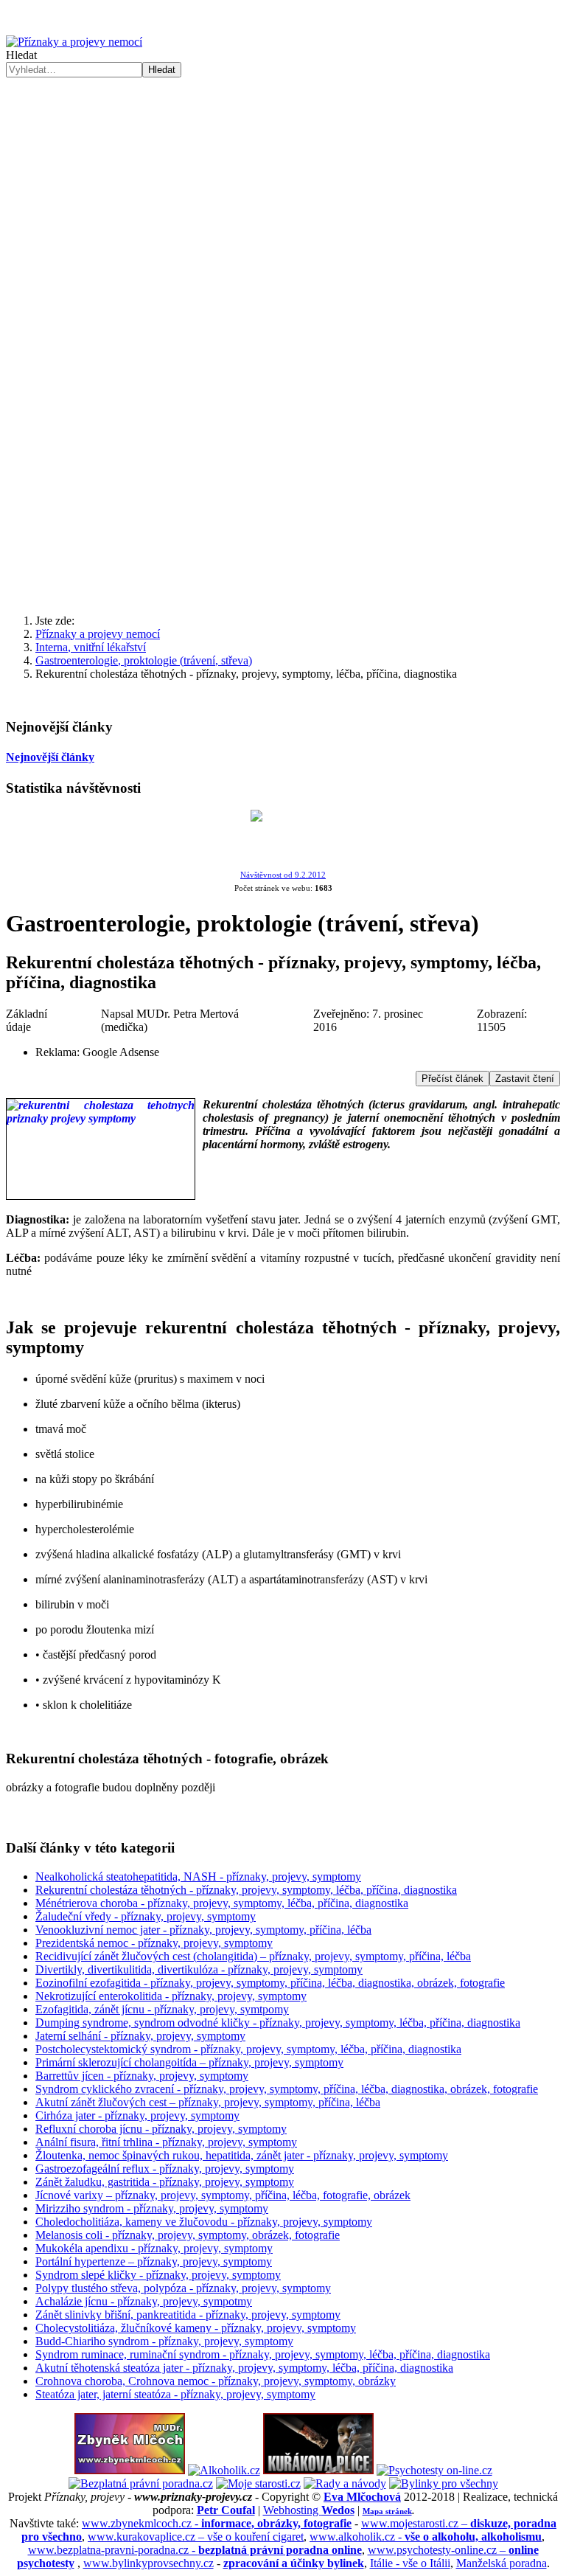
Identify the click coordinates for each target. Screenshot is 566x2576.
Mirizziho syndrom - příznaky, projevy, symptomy (152, 2208)
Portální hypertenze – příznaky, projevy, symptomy (154, 2261)
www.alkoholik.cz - (426, 2537)
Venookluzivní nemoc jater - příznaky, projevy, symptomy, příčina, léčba (203, 1930)
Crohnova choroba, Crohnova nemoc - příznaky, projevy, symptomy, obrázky (216, 2381)
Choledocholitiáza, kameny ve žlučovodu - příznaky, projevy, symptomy (204, 2222)
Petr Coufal (226, 2510)
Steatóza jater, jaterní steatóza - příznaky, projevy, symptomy (175, 2394)
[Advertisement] (283, 487)
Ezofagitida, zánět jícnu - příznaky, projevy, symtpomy (162, 2009)
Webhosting (309, 2510)
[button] (283, 341)
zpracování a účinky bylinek (294, 2563)
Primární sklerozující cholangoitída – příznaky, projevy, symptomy (189, 2062)
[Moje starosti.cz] (258, 2483)
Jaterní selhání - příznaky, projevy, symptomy (140, 2036)
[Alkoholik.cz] (224, 2470)
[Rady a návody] (345, 2483)
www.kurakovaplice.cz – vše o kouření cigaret (196, 2537)
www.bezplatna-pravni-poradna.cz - (195, 2550)
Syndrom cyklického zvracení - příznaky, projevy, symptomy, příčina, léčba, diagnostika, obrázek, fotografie (287, 2089)
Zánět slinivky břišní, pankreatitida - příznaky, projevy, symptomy (188, 2315)
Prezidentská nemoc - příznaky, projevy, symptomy (154, 1943)
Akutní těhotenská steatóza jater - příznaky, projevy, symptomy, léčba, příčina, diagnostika (244, 2368)
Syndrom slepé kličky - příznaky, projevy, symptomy (158, 2275)
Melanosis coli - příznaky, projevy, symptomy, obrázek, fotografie (188, 2235)
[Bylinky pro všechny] (444, 2483)
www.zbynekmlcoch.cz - (217, 2523)
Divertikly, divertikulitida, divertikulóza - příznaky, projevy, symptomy (199, 1969)
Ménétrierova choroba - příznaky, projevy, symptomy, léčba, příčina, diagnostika (222, 1903)
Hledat (21, 55)
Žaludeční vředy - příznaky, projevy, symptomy (146, 1916)
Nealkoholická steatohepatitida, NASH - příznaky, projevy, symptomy (198, 1877)
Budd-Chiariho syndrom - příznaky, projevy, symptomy (164, 2341)
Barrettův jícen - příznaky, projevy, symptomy (142, 2076)
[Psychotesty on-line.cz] (434, 2470)
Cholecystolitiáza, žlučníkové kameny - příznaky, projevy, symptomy (196, 2328)
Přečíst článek (453, 1079)
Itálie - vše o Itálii (410, 2563)
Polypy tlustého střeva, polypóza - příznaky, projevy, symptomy (183, 2288)
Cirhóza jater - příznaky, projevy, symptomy (137, 2115)
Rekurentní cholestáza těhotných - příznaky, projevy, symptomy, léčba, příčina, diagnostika (246, 1890)
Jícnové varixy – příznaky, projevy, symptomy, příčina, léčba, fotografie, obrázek (223, 2195)
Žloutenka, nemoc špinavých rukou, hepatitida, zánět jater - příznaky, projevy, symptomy (242, 2155)
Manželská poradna (502, 2563)
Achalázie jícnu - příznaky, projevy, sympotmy (144, 2301)
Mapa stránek (387, 2511)
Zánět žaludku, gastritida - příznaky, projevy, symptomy (165, 2182)
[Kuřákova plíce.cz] (318, 2470)
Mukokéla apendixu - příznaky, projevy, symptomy (154, 2248)
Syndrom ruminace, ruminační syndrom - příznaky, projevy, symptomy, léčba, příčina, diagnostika (263, 2354)
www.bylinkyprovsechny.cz (149, 2563)
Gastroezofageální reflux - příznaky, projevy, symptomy (165, 2169)
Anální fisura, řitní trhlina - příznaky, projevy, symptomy (166, 2142)
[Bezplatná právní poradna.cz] (141, 2483)
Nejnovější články (50, 757)
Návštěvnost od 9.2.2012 (283, 875)
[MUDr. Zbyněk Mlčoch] (130, 2470)
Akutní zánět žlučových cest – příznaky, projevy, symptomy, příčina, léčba (208, 2102)
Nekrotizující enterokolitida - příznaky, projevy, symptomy (171, 1996)
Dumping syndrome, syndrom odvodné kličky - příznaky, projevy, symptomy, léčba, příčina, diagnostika (278, 2023)
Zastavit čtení (525, 1079)
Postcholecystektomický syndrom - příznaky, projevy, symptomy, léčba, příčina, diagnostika (248, 2049)
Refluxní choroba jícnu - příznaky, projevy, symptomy (161, 2129)
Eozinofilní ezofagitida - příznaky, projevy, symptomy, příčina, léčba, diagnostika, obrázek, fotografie (270, 1983)
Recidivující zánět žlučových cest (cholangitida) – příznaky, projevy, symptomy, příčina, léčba (253, 1956)
